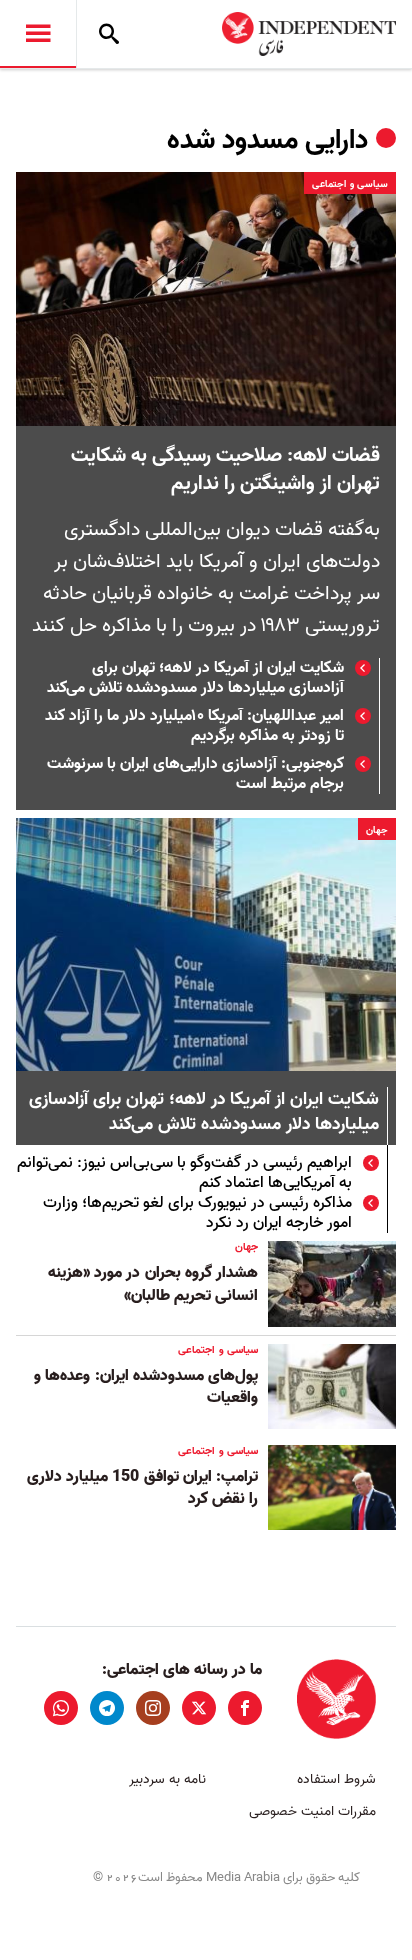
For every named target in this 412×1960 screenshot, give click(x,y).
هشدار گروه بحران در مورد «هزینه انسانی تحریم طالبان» (153, 1284)
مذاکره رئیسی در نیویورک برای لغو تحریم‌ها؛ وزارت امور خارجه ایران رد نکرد (197, 1213)
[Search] (109, 34)
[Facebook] (245, 1708)
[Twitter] (199, 1708)
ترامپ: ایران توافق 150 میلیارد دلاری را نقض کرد (142, 1488)
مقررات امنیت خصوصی (312, 1811)
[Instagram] (153, 1708)
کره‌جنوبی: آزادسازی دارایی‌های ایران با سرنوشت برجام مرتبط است (195, 774)
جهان (377, 830)
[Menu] (38, 34)
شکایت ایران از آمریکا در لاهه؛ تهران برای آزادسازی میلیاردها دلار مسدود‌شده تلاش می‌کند (195, 678)
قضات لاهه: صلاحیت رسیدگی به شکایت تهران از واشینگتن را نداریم (225, 470)
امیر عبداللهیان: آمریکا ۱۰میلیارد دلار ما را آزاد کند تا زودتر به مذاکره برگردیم (194, 726)
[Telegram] (107, 1708)
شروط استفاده (336, 1779)
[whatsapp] (61, 1708)
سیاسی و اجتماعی (350, 184)
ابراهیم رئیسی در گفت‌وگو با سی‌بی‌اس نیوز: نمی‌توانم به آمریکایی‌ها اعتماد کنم (184, 1173)
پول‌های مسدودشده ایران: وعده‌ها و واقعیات (146, 1387)
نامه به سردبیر (167, 1779)
